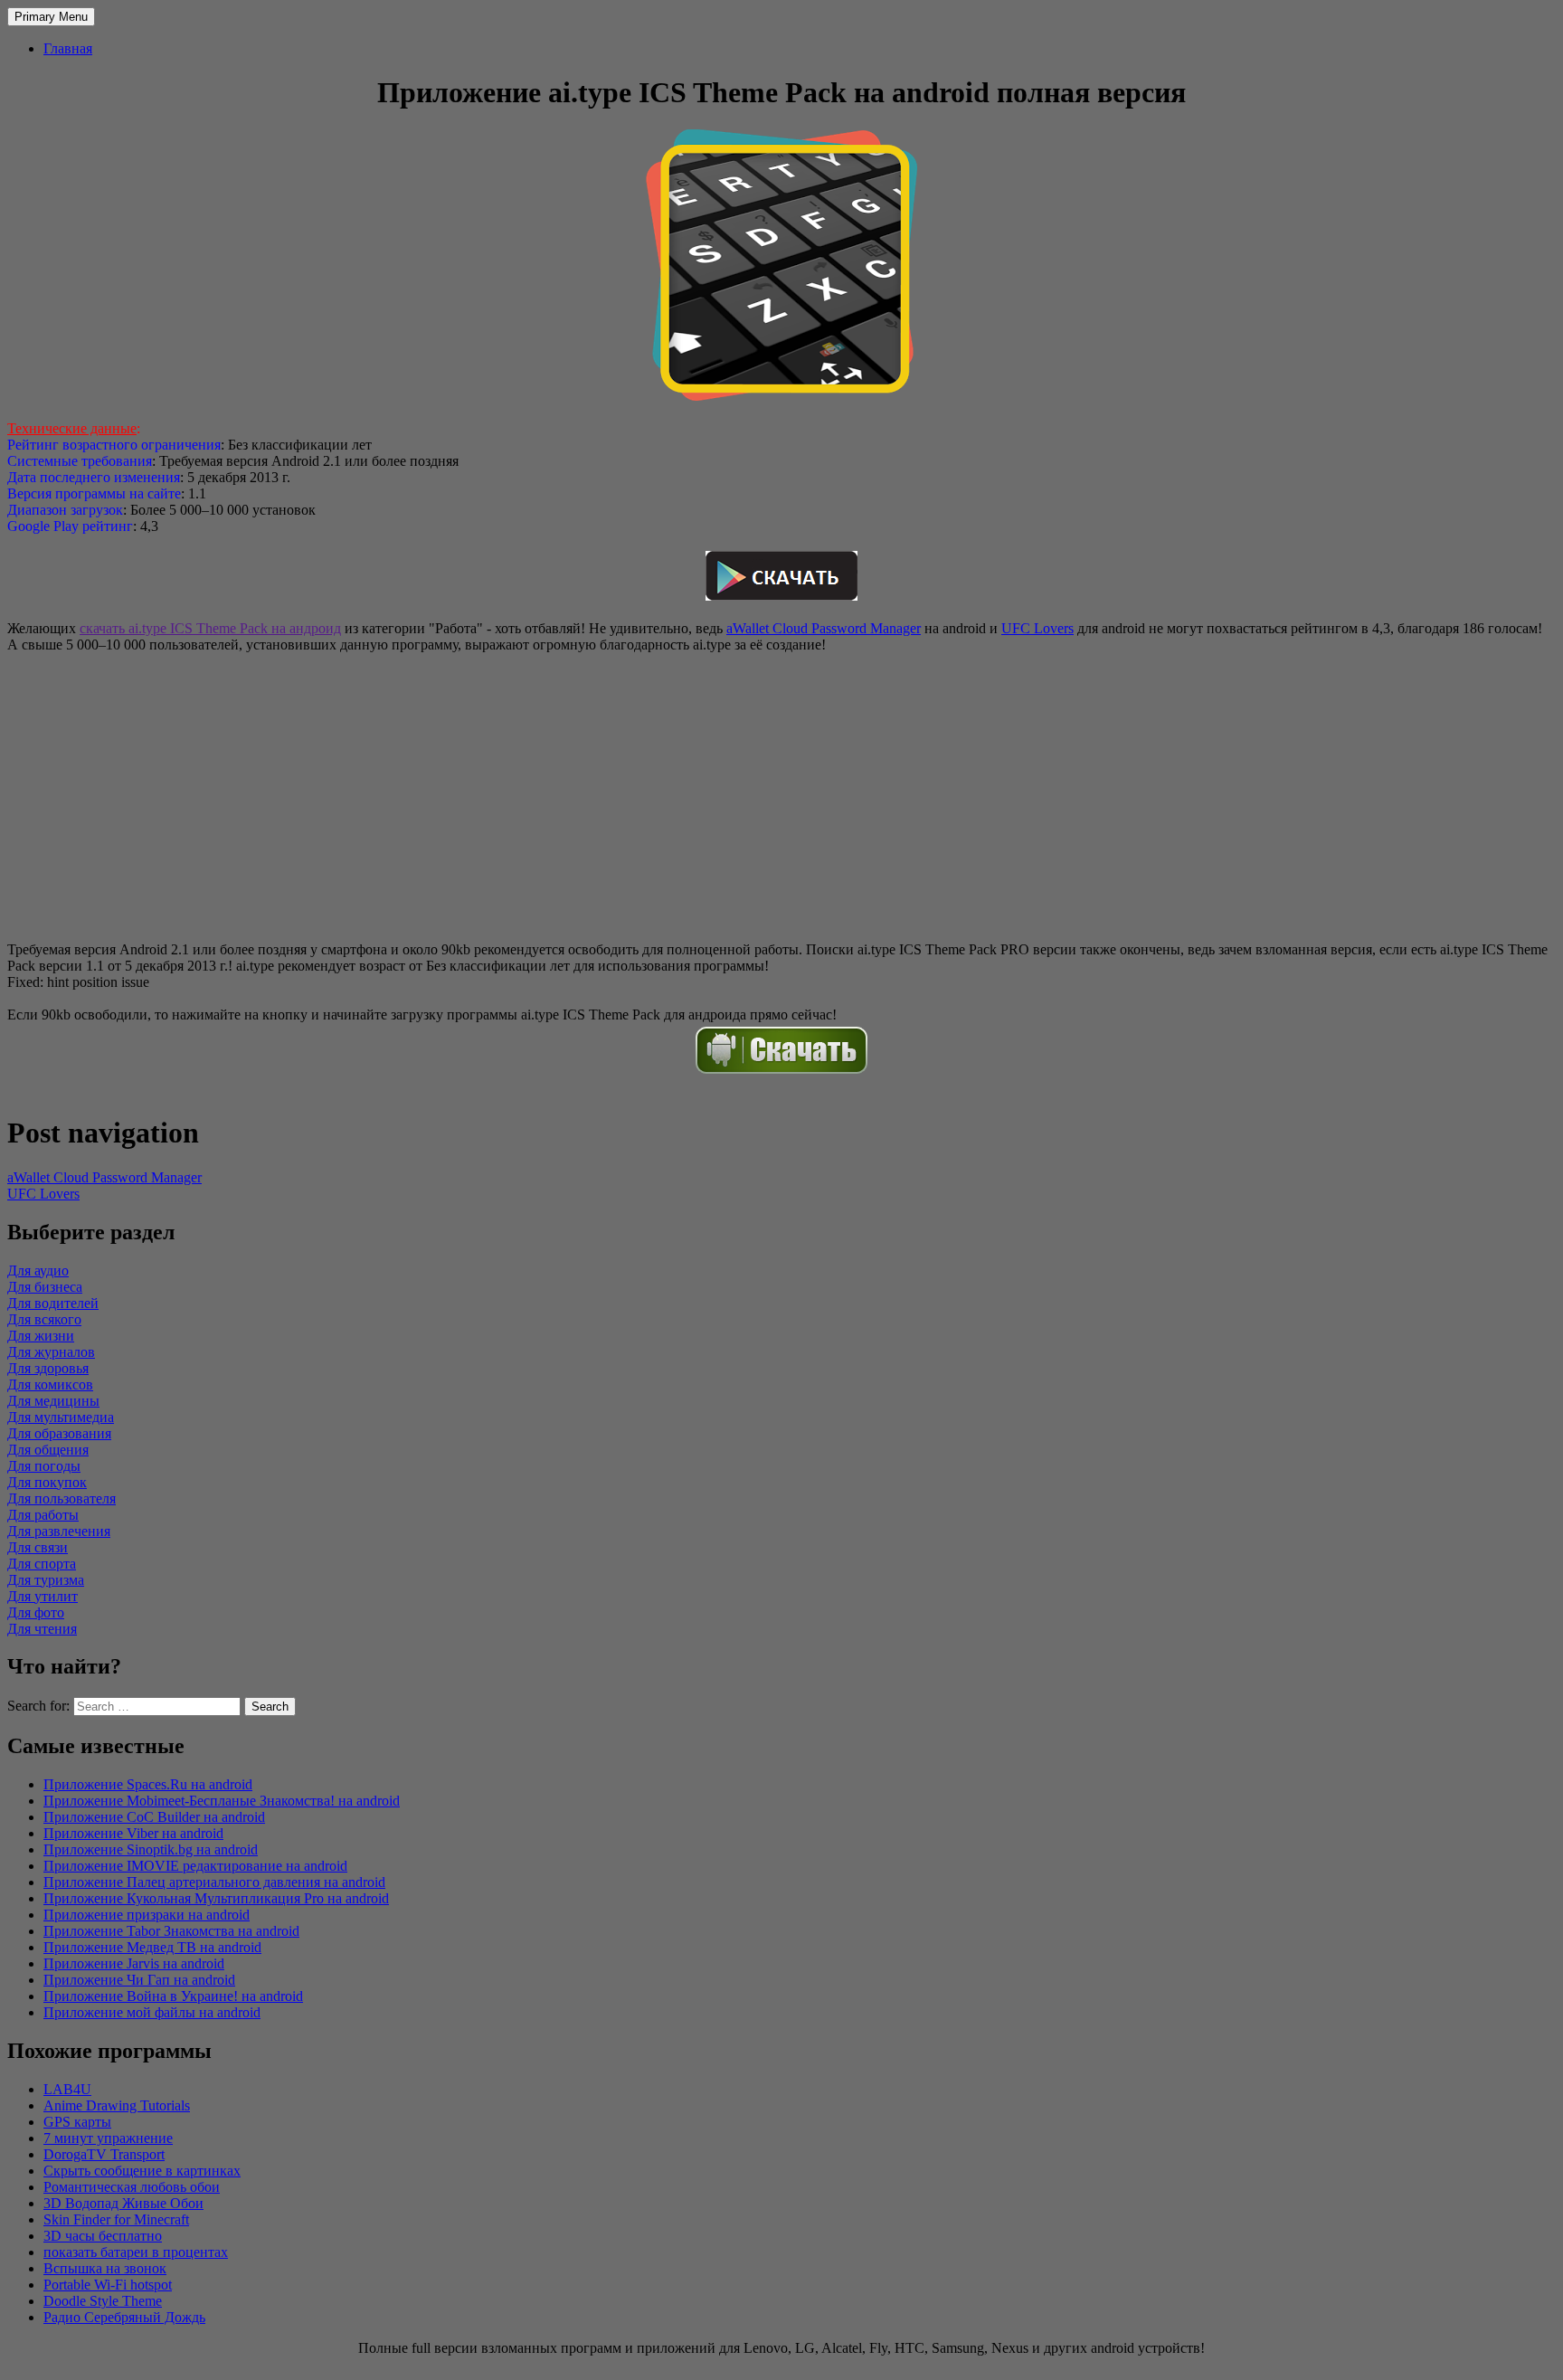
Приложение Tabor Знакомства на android (171, 1931)
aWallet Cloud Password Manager (824, 628)
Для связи (38, 1547)
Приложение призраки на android (147, 1915)
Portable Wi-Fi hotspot (108, 2285)
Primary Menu (51, 17)
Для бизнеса (45, 1287)
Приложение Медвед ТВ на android (152, 1947)
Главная (68, 48)
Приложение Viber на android (133, 1833)
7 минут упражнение (108, 2138)
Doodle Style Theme (103, 2301)
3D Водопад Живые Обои (123, 2203)
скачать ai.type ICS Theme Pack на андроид (210, 628)
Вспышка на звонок (105, 2268)
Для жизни (41, 1336)
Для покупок (47, 1482)
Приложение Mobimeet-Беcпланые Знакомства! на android (222, 1801)
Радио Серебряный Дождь (124, 2317)
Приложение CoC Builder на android (154, 1817)
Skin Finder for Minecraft (116, 2219)
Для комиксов (50, 1384)
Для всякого (44, 1319)
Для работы (43, 1515)
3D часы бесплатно (103, 2236)
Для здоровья (48, 1368)
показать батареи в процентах (136, 2252)
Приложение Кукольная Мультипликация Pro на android (216, 1898)
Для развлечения (59, 1531)
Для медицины (53, 1401)
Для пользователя (62, 1498)
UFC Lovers (1037, 628)
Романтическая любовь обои (132, 2187)
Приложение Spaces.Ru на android (148, 1784)
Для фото (36, 1612)
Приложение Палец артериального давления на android (214, 1882)
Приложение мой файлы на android (152, 2012)
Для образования (59, 1433)
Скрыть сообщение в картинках (142, 2171)
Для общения (48, 1450)
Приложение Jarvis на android (134, 1963)
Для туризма (46, 1580)
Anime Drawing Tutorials (117, 2105)
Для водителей (53, 1303)
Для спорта (42, 1564)
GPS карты (77, 2122)
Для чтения (42, 1629)
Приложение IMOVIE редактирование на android (195, 1866)
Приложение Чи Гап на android (139, 1980)
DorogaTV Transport (104, 2154)
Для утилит (43, 1596)
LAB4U (67, 2089)
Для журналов (51, 1352)
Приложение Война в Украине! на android (173, 1996)
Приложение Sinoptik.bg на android (151, 1849)
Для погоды (44, 1466)
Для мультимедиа (61, 1417)
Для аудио (38, 1271)
